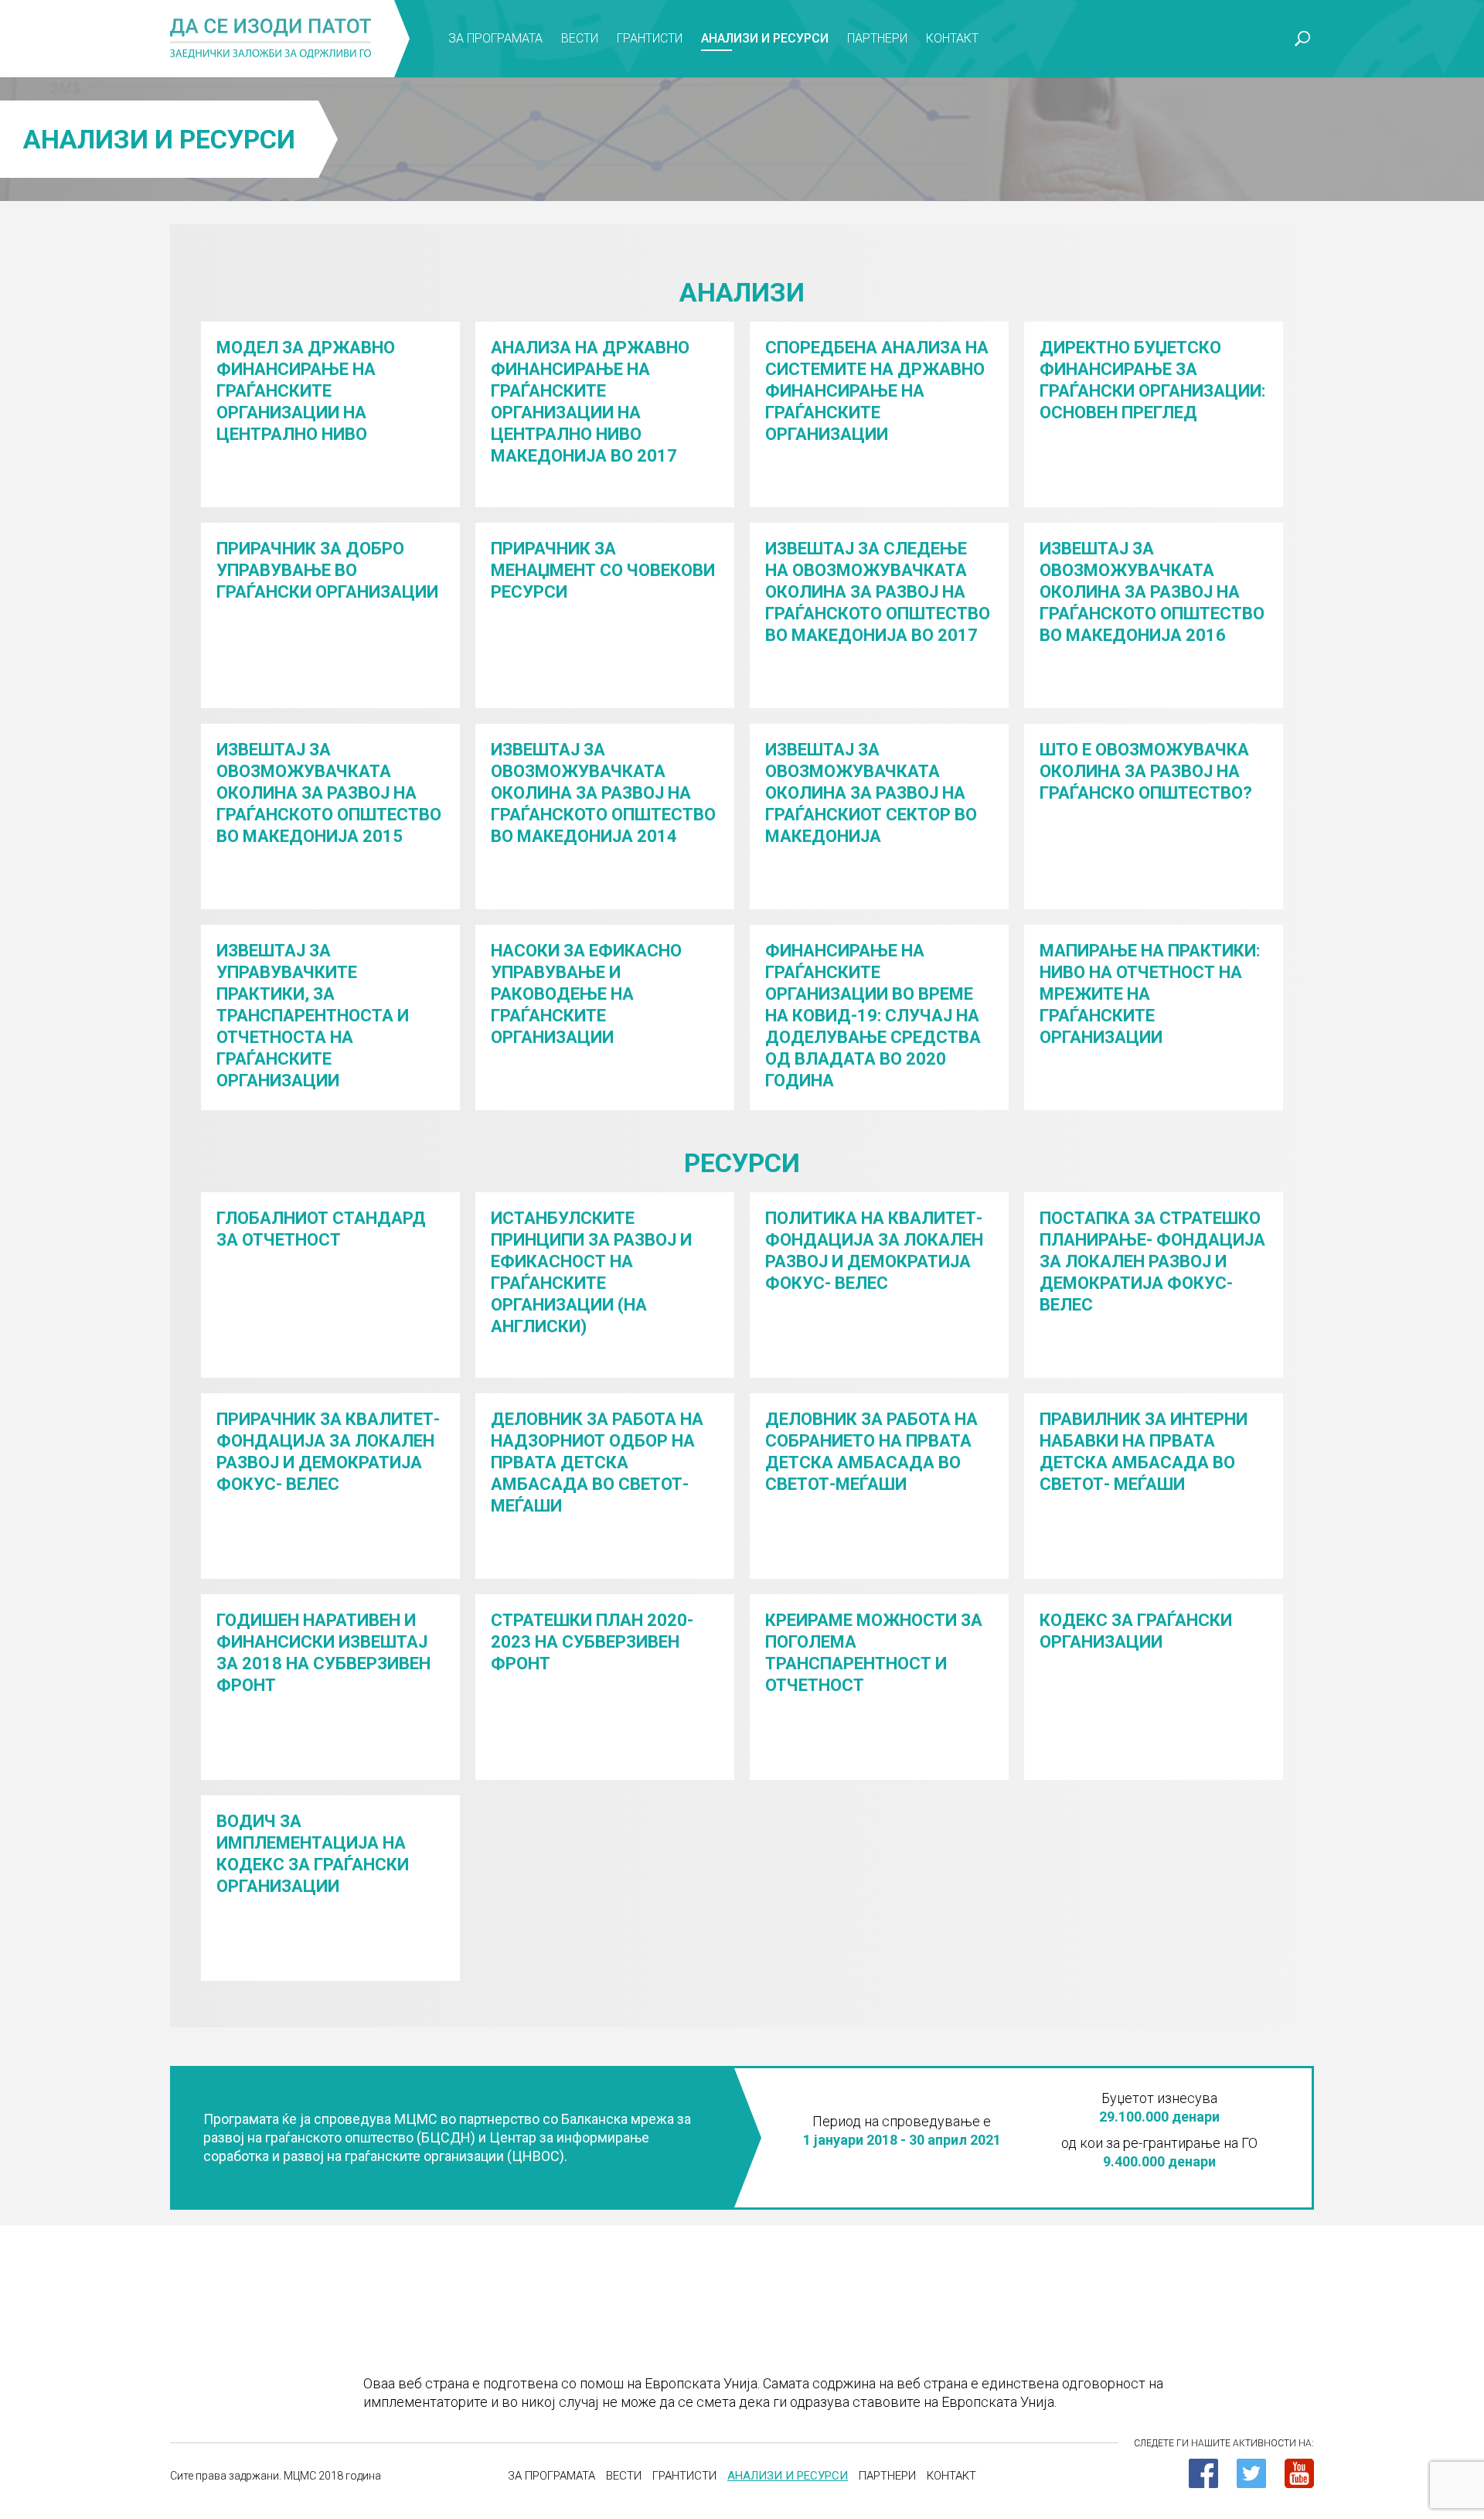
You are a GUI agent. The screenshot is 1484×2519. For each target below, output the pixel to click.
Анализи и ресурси (765, 38)
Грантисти (650, 38)
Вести (580, 38)
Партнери (877, 38)
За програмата (495, 38)
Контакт (952, 38)
